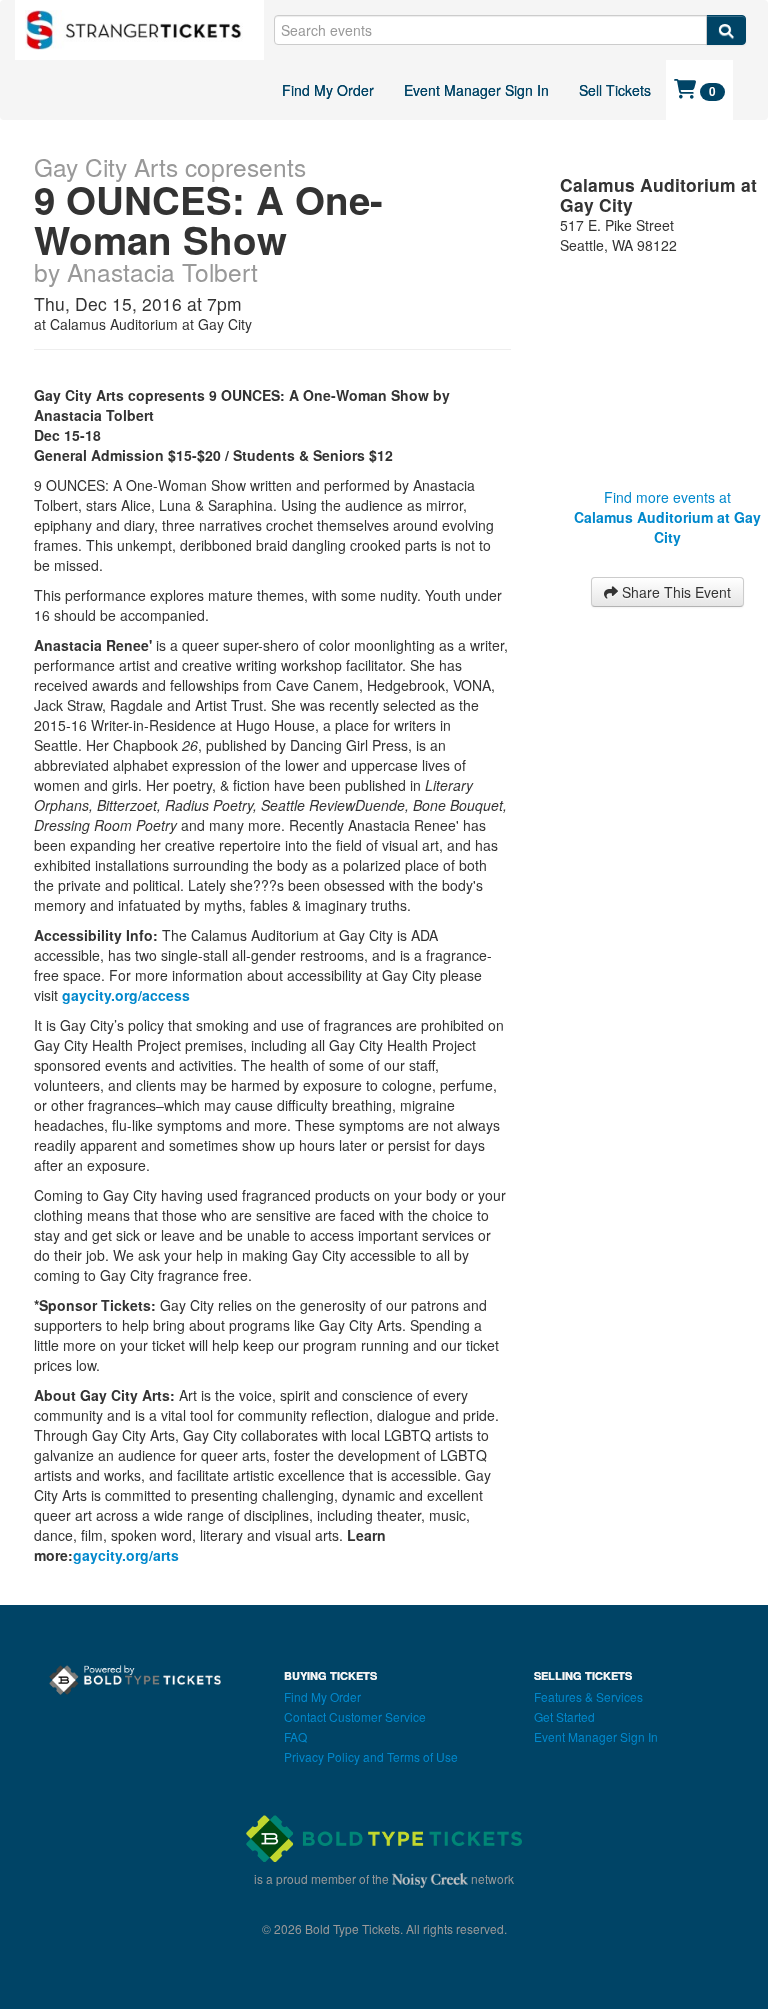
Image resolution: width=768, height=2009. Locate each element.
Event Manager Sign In (476, 90)
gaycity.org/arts (126, 1555)
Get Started (564, 1716)
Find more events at (667, 517)
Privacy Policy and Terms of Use (371, 1756)
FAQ (295, 1736)
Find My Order (328, 90)
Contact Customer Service (355, 1716)
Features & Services (588, 1696)
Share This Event (674, 592)
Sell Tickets (615, 90)
